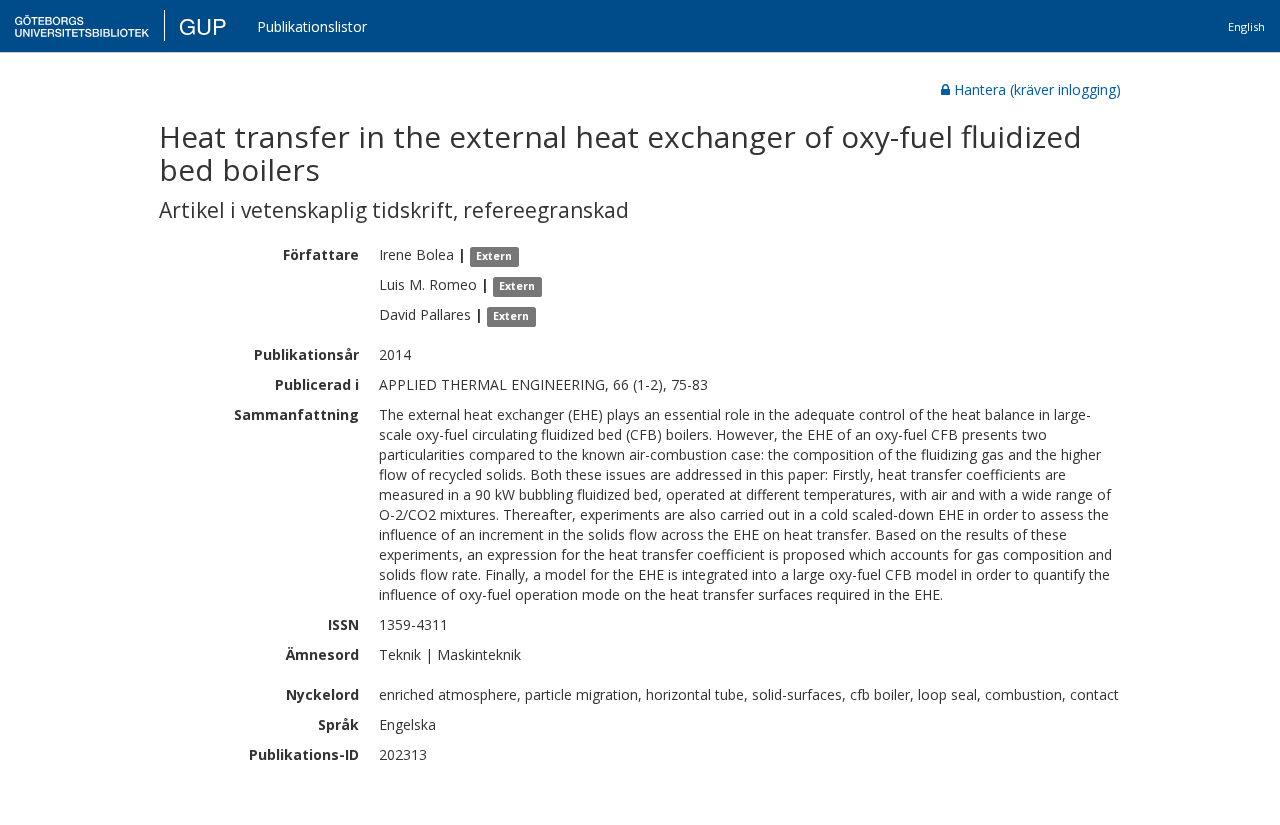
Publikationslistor (312, 26)
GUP (203, 25)
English (1246, 26)
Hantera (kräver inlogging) (1037, 89)
